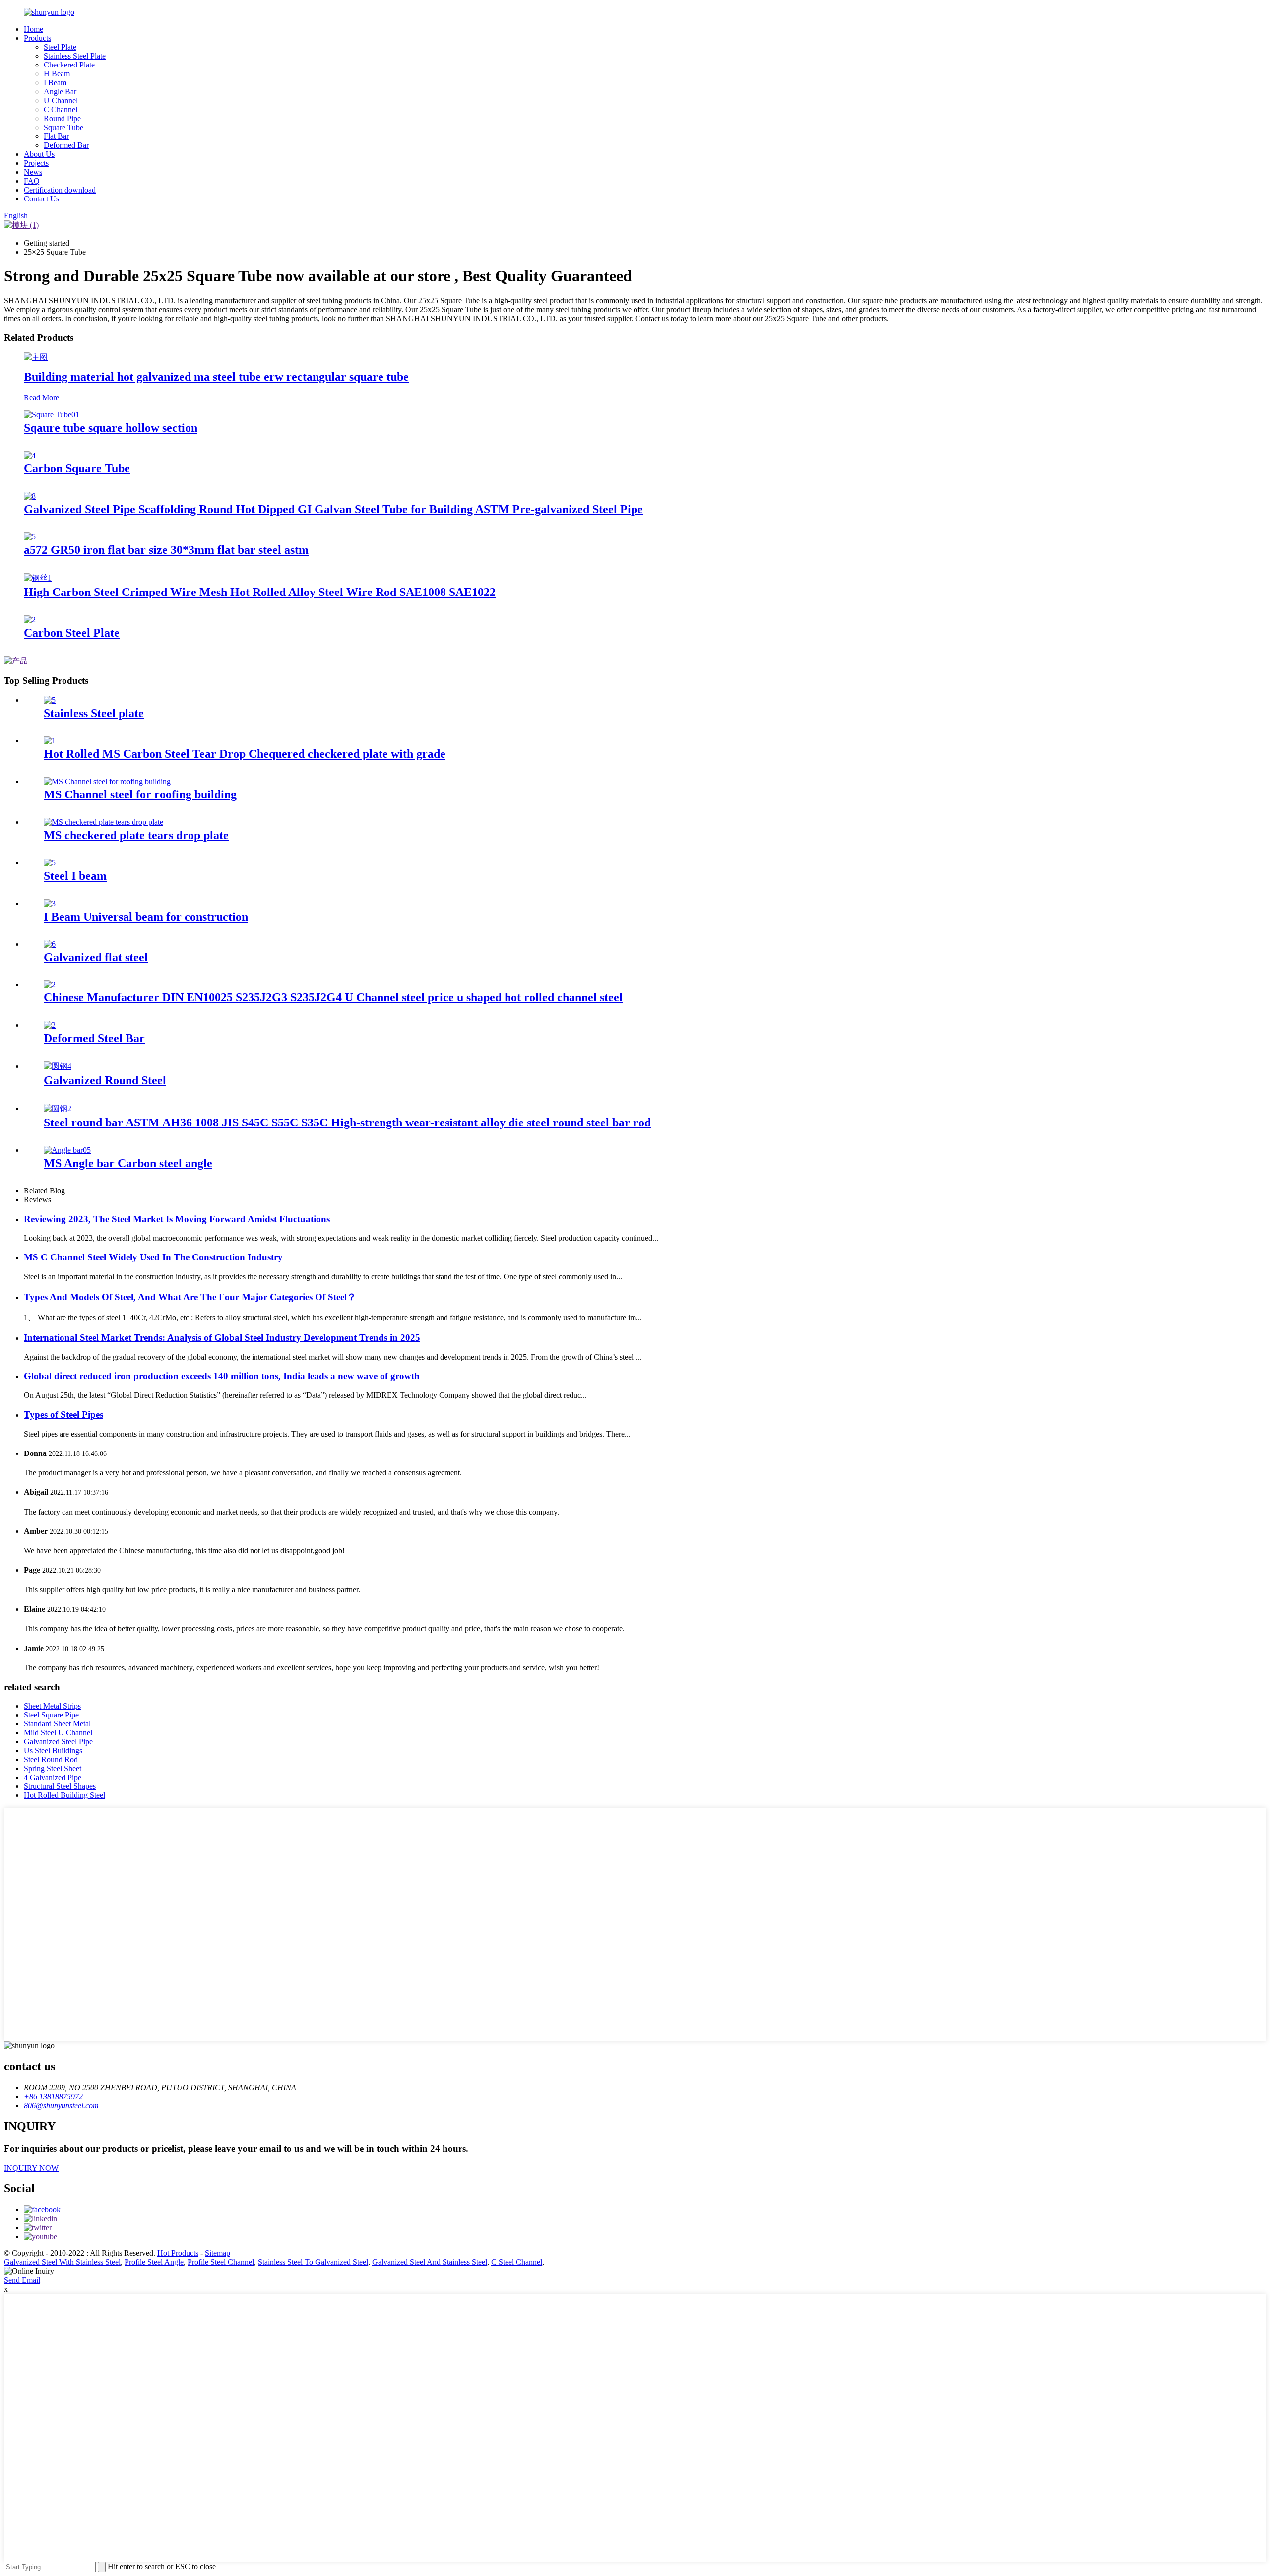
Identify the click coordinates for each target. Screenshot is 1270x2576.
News (33, 172)
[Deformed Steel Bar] (50, 1025)
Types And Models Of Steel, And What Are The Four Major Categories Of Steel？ (190, 1297)
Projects (36, 163)
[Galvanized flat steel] (50, 944)
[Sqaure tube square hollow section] (52, 415)
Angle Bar (60, 92)
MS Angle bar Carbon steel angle (128, 1163)
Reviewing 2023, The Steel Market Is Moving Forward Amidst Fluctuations (177, 1219)
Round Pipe (62, 118)
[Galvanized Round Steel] (58, 1066)
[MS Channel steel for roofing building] (107, 781)
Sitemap (218, 2253)
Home (33, 29)
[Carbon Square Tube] (30, 455)
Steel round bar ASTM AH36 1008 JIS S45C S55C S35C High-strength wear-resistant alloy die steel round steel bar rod (347, 1123)
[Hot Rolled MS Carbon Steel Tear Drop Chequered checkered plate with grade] (50, 741)
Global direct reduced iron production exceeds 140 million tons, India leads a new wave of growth (222, 1376)
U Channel (61, 100)
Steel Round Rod (51, 1759)
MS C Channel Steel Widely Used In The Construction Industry (153, 1257)
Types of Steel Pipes (63, 1415)
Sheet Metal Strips (52, 1706)
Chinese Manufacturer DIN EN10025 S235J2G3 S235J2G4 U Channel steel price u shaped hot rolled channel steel (333, 997)
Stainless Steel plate (94, 713)
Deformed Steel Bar (94, 1038)
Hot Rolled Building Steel (64, 1795)
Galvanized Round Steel (105, 1080)
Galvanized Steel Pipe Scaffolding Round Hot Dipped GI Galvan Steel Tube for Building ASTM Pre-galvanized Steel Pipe (333, 509)
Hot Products (178, 2253)
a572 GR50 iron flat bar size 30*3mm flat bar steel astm (166, 550)
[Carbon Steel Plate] (30, 620)
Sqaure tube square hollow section (111, 428)
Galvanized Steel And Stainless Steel (430, 2262)
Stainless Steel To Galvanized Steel (313, 2262)
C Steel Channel (517, 2262)
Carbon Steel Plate (72, 633)
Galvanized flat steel (96, 957)
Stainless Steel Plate (75, 56)
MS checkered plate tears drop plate (136, 835)
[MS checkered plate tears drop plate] (103, 822)
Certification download (60, 190)
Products (37, 38)
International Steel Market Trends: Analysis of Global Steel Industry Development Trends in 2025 (222, 1338)
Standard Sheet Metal (57, 1724)
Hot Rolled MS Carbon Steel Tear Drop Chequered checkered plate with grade (245, 754)
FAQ (32, 181)
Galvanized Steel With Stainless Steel (62, 2262)
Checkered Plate (69, 65)
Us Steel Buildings (53, 1750)
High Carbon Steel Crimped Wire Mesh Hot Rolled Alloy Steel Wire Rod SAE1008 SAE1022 (260, 592)
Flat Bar (56, 136)
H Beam (57, 74)
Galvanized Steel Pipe (58, 1742)
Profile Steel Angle (154, 2262)
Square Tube (63, 127)
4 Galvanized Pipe (53, 1777)
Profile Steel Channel (221, 2262)
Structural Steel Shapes (60, 1786)
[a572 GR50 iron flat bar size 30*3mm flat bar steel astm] (30, 537)
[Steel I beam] (50, 863)
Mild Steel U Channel (58, 1733)
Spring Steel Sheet (53, 1768)
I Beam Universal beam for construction (146, 917)
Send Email (22, 2280)
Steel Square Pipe (51, 1715)
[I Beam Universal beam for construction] (50, 903)
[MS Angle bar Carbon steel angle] (67, 1150)
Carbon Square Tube (77, 468)
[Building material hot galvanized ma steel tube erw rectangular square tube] (36, 357)
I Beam (55, 83)
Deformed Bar (66, 145)
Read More (41, 398)
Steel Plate (60, 47)
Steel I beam (75, 876)
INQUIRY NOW (31, 2168)
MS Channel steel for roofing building (140, 794)
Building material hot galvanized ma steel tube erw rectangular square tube (216, 377)
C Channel (61, 109)
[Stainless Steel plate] (50, 700)
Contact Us (41, 199)
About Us (39, 154)
